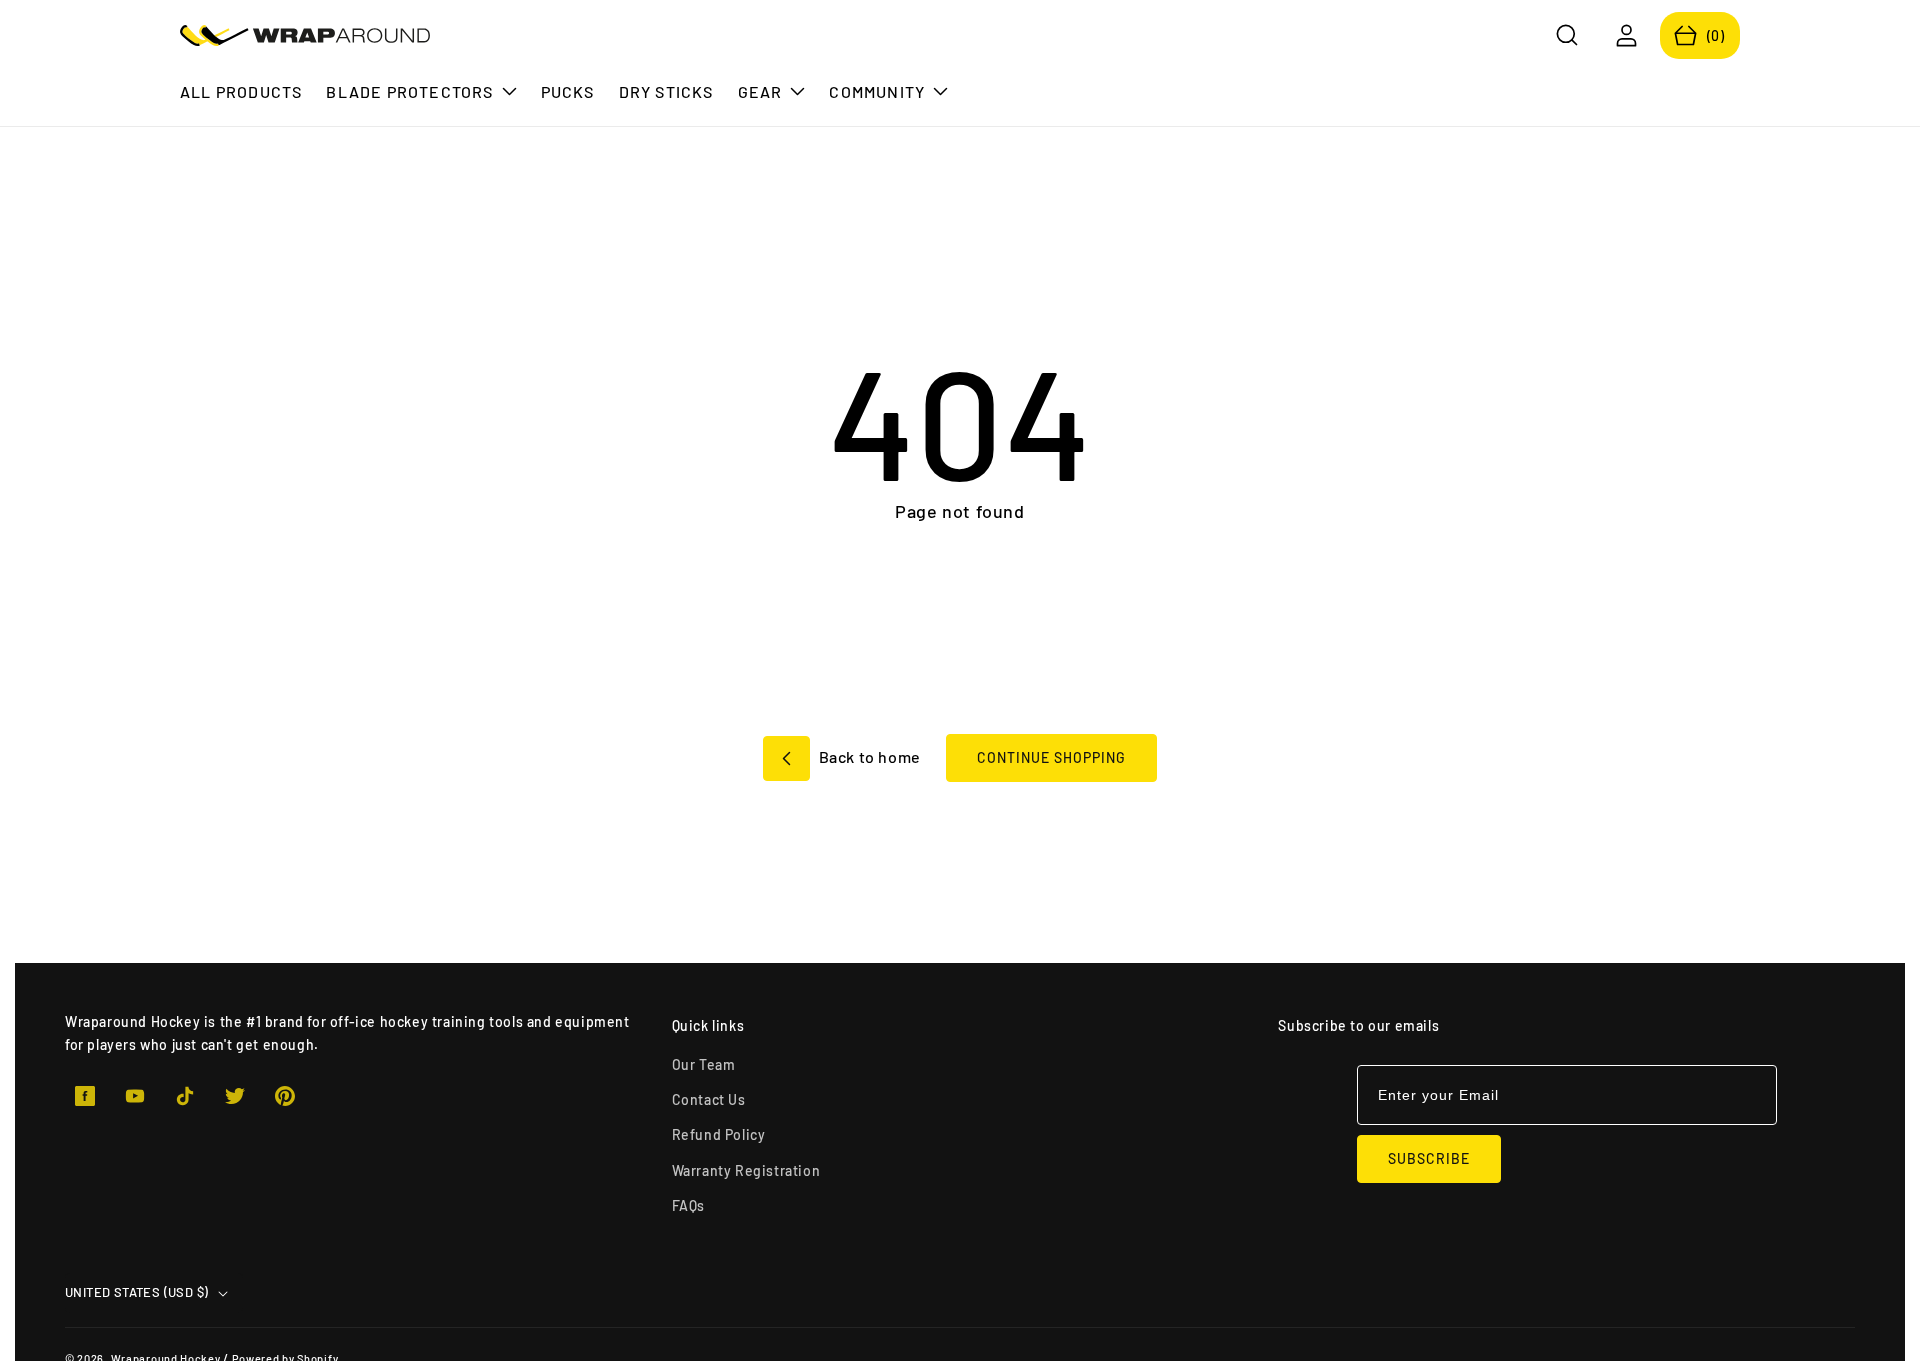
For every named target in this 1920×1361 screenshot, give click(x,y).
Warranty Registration (746, 1170)
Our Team (704, 1064)
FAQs (688, 1205)
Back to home (868, 756)
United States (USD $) (136, 1292)
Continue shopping (1051, 757)
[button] (1567, 35)
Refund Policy (719, 1134)
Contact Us (709, 1099)
